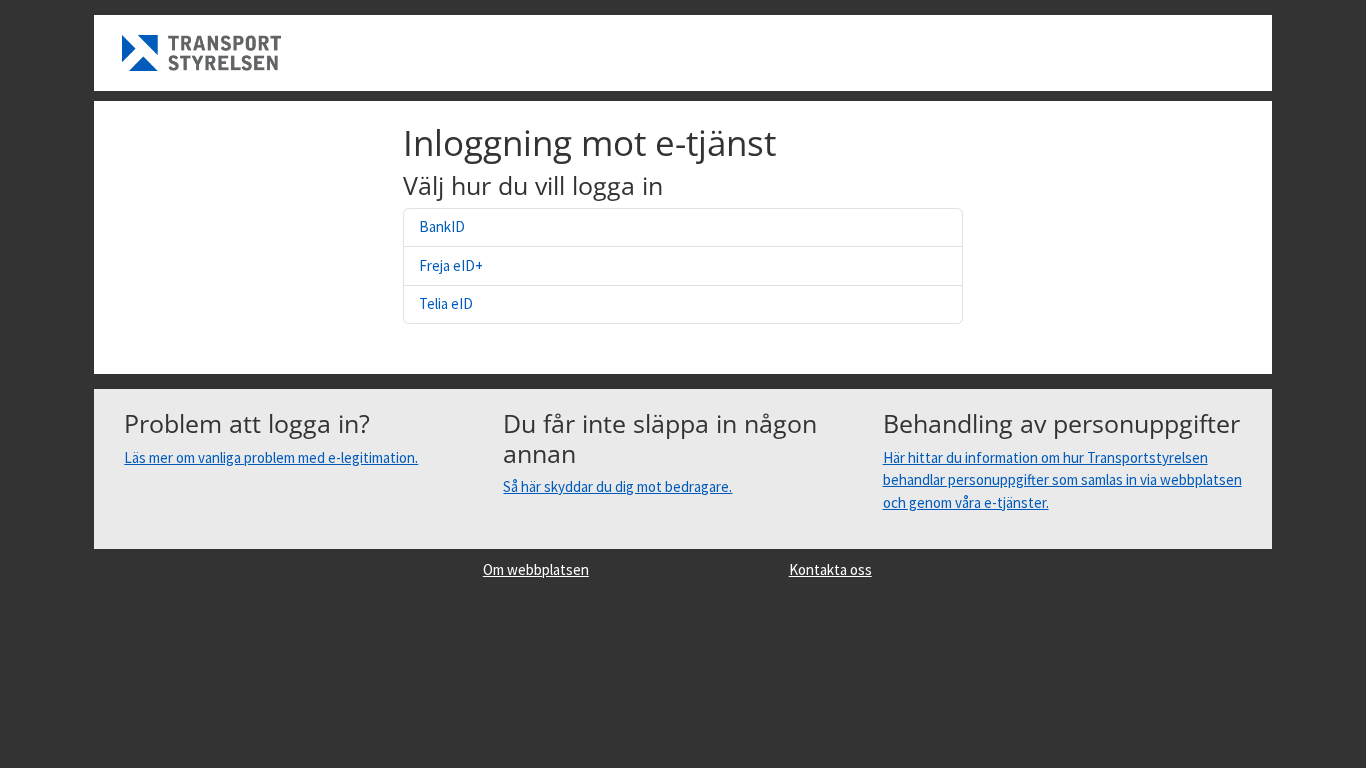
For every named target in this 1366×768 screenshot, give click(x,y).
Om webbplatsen (536, 569)
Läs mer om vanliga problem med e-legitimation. (271, 457)
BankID (442, 226)
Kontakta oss (830, 569)
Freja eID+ (451, 265)
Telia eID (446, 303)
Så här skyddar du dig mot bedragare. (617, 486)
